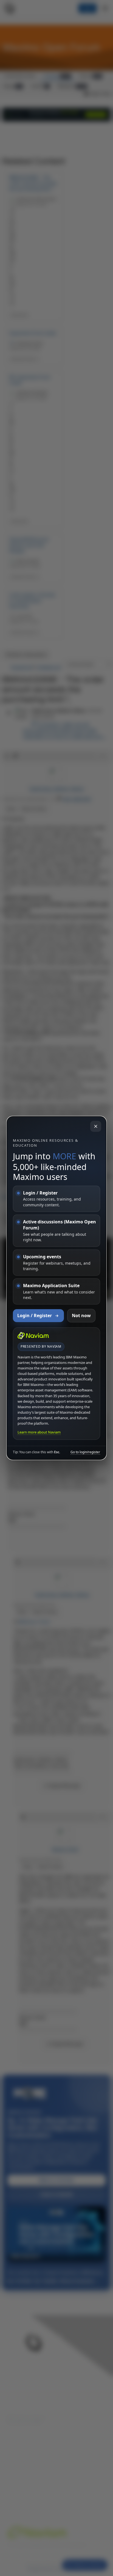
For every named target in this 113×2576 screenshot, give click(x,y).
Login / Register (35, 1315)
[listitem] (56, 1199)
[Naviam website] (33, 1336)
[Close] (96, 1126)
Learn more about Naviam (39, 1432)
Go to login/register (85, 1452)
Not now (81, 1315)
